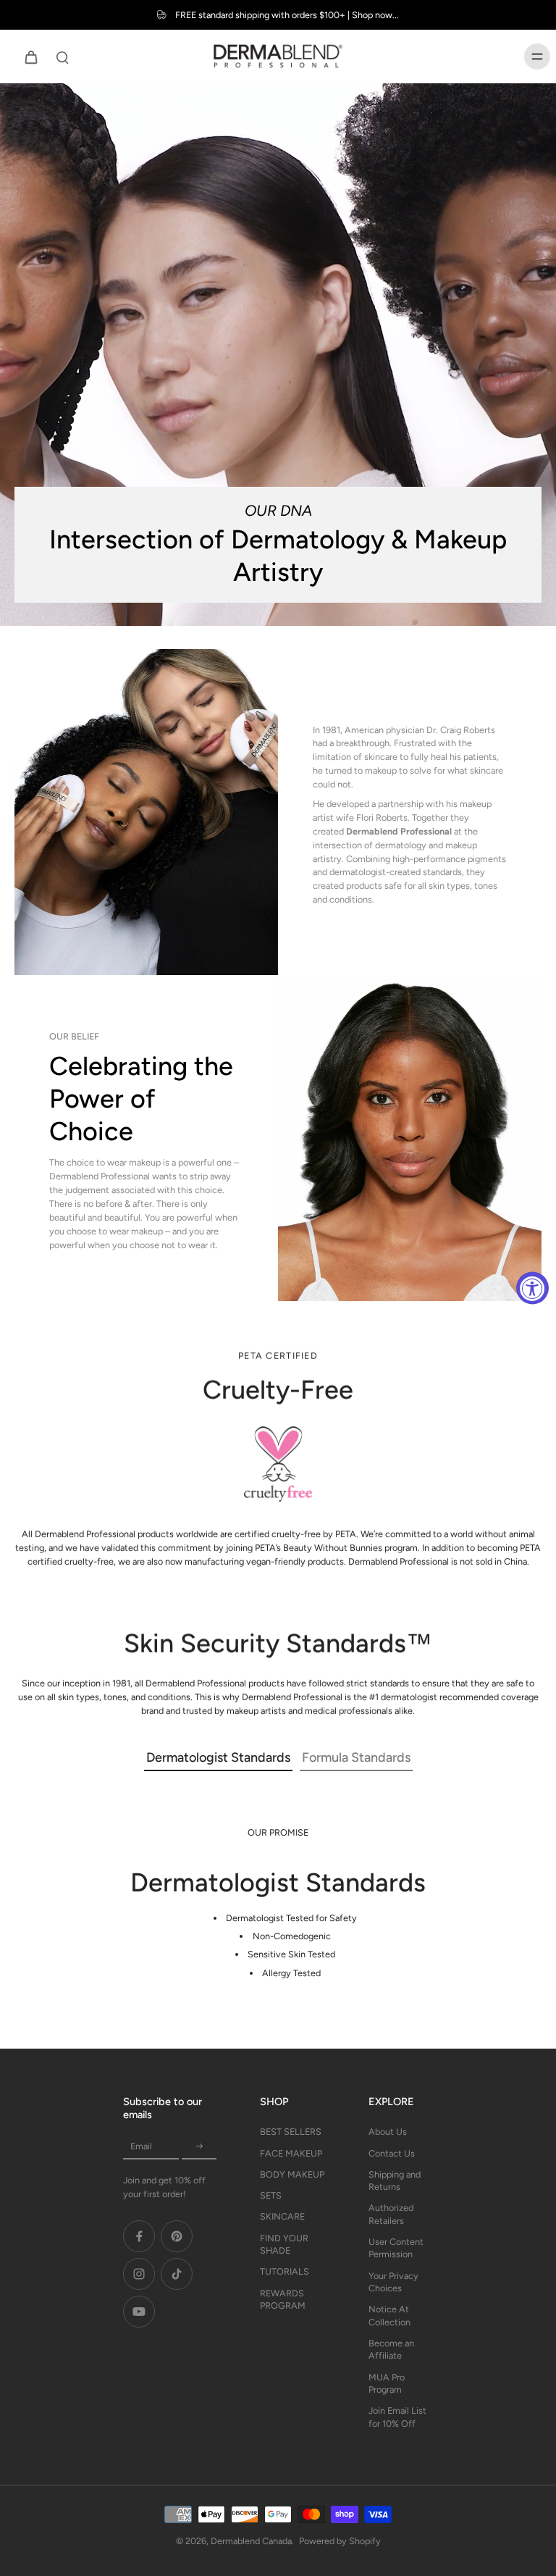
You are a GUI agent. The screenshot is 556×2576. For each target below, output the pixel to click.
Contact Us (392, 2153)
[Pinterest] (177, 2236)
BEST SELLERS (291, 2132)
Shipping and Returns (395, 2180)
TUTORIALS (285, 2271)
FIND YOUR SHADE (284, 2244)
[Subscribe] (199, 2146)
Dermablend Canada (251, 2541)
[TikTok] (177, 2274)
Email (141, 2146)
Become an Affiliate (391, 2349)
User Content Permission (396, 2248)
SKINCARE (282, 2216)
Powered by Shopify (340, 2541)
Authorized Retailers (391, 2214)
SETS (271, 2195)
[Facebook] (139, 2236)
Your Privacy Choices (393, 2282)
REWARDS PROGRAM (283, 2299)
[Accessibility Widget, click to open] (532, 1288)
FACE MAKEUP (291, 2153)
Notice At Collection (389, 2315)
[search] (62, 57)
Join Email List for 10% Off (397, 2417)
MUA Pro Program (387, 2383)
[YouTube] (139, 2312)
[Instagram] (139, 2274)
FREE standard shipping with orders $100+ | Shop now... (287, 15)
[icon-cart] (30, 57)
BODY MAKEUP (292, 2174)
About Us (388, 2132)
